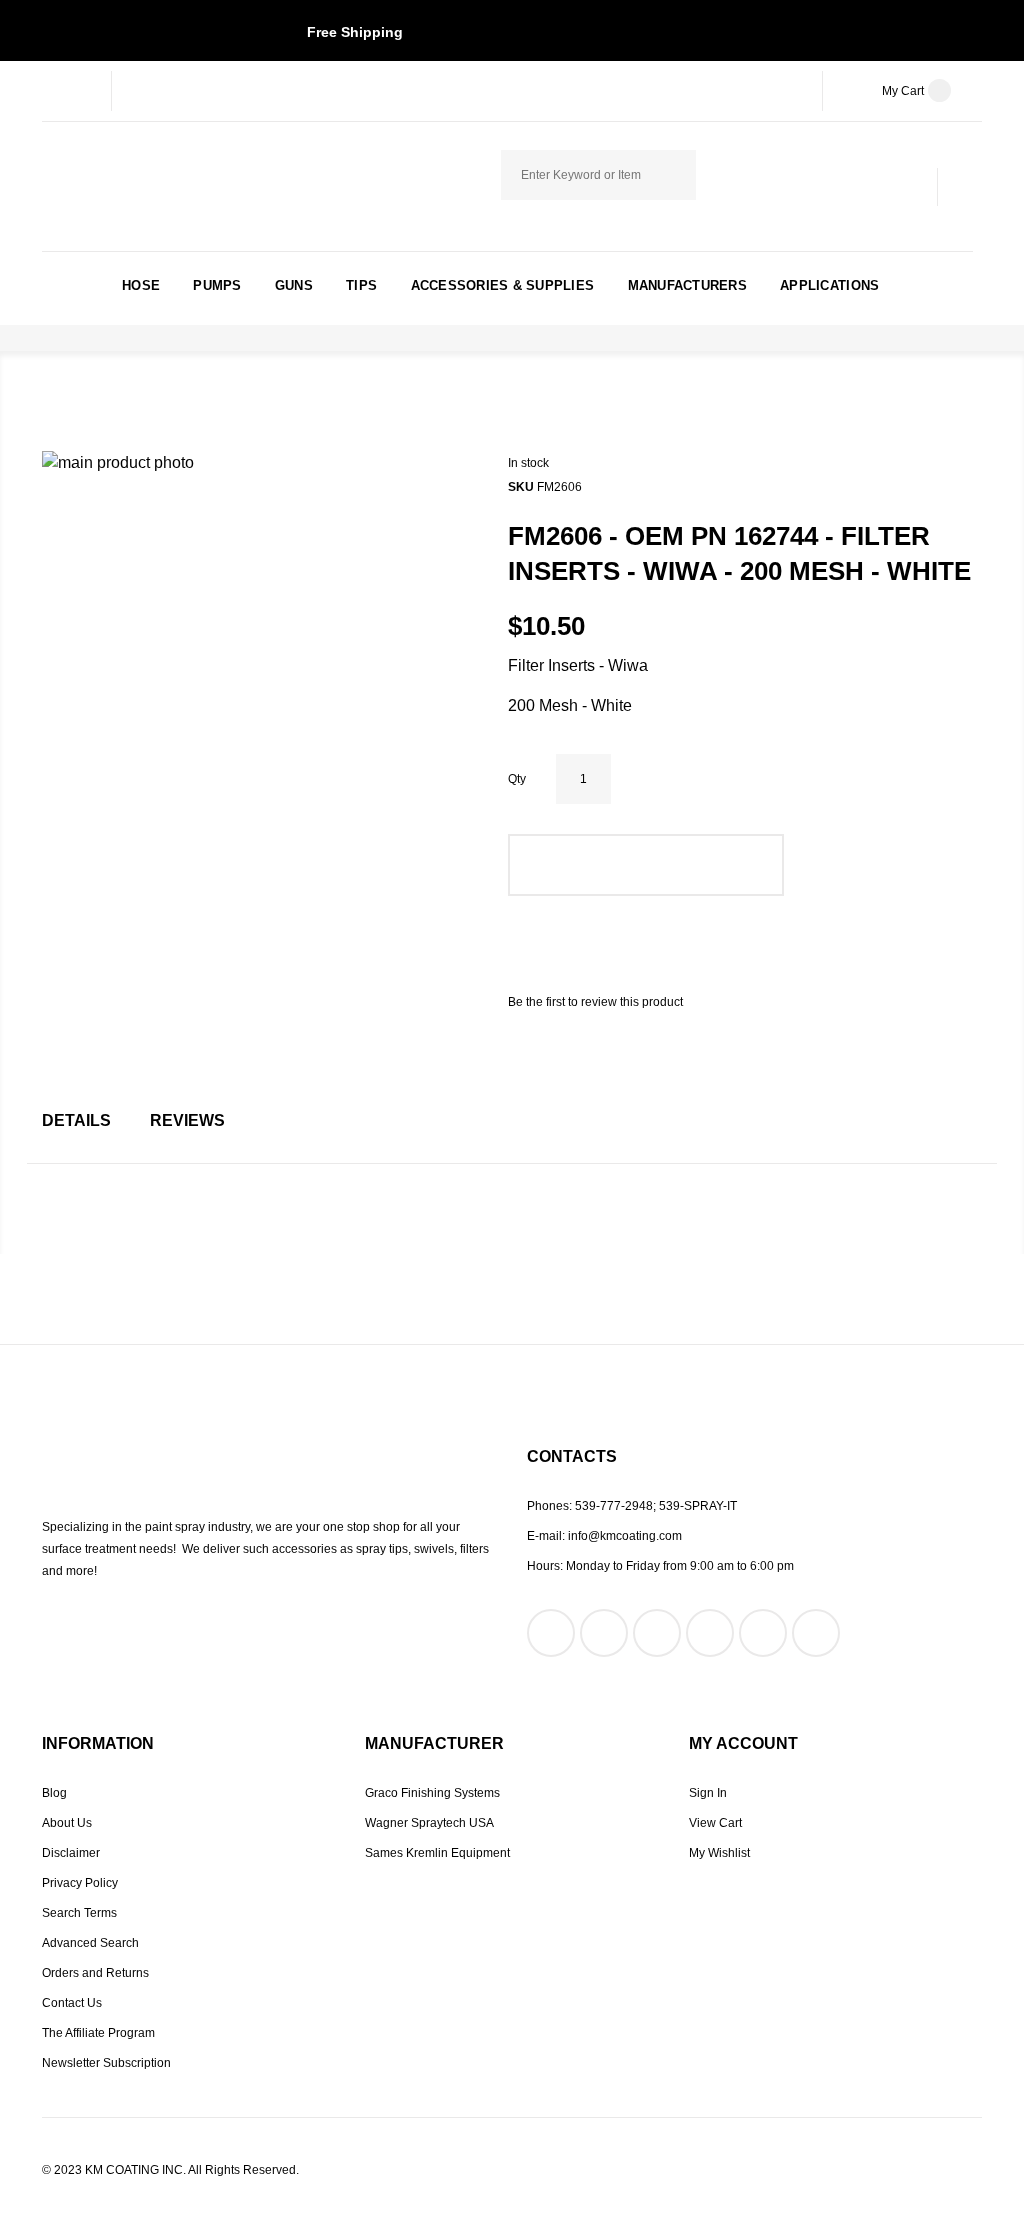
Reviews (187, 1120)
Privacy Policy (80, 1883)
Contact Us (72, 2003)
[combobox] (598, 175)
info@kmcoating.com (625, 1536)
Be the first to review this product (595, 1002)
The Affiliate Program (98, 2033)
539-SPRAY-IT (698, 1506)
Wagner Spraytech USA (429, 1823)
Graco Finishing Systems (432, 1793)
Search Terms (79, 1913)
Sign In (708, 1793)
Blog (54, 1793)
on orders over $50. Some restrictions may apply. (512, 32)
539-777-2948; (615, 1506)
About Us (67, 1823)
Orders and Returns (95, 1973)
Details (76, 1120)
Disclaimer (71, 1853)
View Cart (715, 1823)
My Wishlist (719, 1853)
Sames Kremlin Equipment (437, 1853)
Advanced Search (90, 1943)
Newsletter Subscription (106, 2063)
